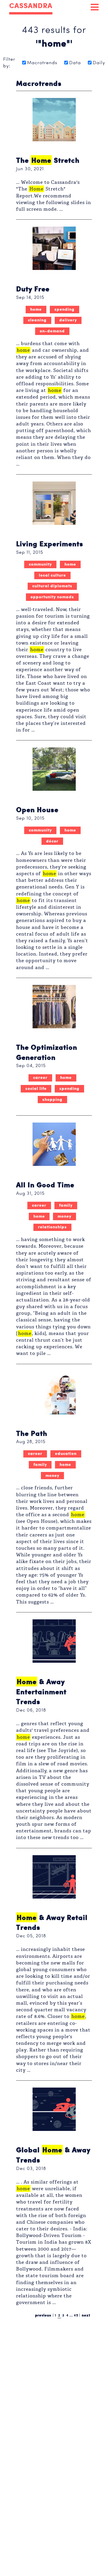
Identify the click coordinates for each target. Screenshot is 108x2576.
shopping (52, 1099)
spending (65, 308)
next (86, 2315)
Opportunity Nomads (52, 596)
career (40, 1077)
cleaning (37, 319)
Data (75, 63)
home (36, 308)
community (40, 563)
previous (43, 2315)
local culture (52, 574)
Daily (99, 63)
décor (52, 840)
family (66, 1204)
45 (76, 2315)
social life (36, 1088)
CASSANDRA (31, 6)
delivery (68, 319)
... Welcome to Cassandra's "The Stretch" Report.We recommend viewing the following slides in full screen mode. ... (54, 196)
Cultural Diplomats (52, 585)
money (65, 1215)
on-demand (52, 330)
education (66, 1453)
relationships (52, 1226)
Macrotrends (42, 63)
